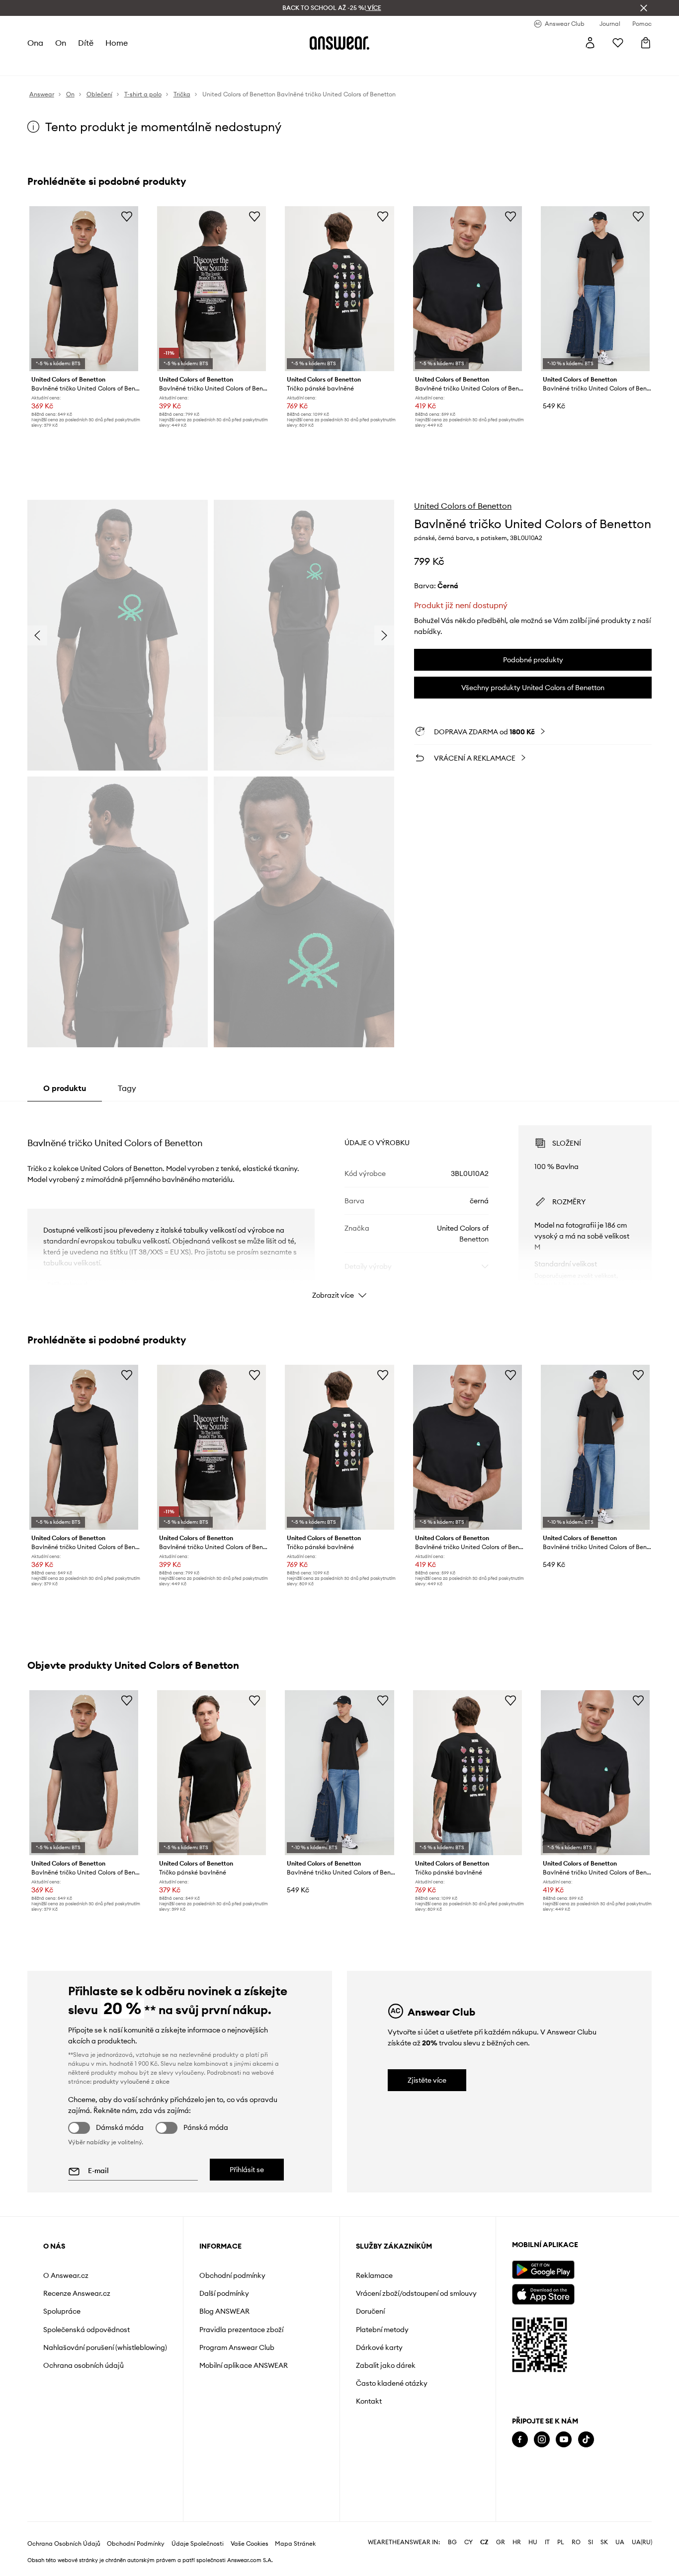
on (61, 43)
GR (501, 2542)
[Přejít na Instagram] (542, 2440)
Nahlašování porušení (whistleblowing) (105, 2347)
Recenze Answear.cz (77, 2293)
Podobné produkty (533, 660)
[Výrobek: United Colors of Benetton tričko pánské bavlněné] (339, 289)
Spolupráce (62, 2311)
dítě (86, 43)
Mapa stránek (295, 2544)
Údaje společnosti (198, 2544)
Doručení (370, 2311)
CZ (484, 2542)
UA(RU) (642, 2542)
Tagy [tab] (127, 1088)
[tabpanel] (340, 1203)
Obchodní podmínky (232, 2275)
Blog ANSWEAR (224, 2311)
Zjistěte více (427, 2080)
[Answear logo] (339, 43)
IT (547, 2542)
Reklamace (374, 2275)
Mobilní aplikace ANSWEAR (244, 2365)
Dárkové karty (379, 2347)
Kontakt (369, 2401)
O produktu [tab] (65, 1088)
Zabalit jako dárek (386, 2365)
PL (561, 2542)
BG (452, 2542)
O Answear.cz (66, 2275)
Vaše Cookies (250, 2544)
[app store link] (543, 2293)
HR (517, 2542)
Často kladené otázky (392, 2383)
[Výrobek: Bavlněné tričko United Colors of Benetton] (84, 289)
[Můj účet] (590, 43)
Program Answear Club (237, 2347)
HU (533, 2542)
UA (620, 2542)
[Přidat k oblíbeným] (127, 216)
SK (604, 2542)
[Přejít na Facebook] (520, 2440)
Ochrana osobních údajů (84, 2365)
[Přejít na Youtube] (564, 2440)
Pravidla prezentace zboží (241, 2330)
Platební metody (382, 2330)
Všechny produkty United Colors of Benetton (533, 688)
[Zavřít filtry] (644, 8)
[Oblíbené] (618, 43)
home (117, 43)
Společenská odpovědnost (86, 2330)
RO (576, 2542)
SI (591, 2542)
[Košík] (646, 43)
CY (468, 2542)
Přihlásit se (247, 2170)
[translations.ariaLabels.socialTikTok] (586, 2440)
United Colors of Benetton (463, 506)
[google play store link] (543, 2270)
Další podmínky (224, 2293)
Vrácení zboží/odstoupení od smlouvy (416, 2293)
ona (35, 43)
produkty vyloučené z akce (131, 2081)
